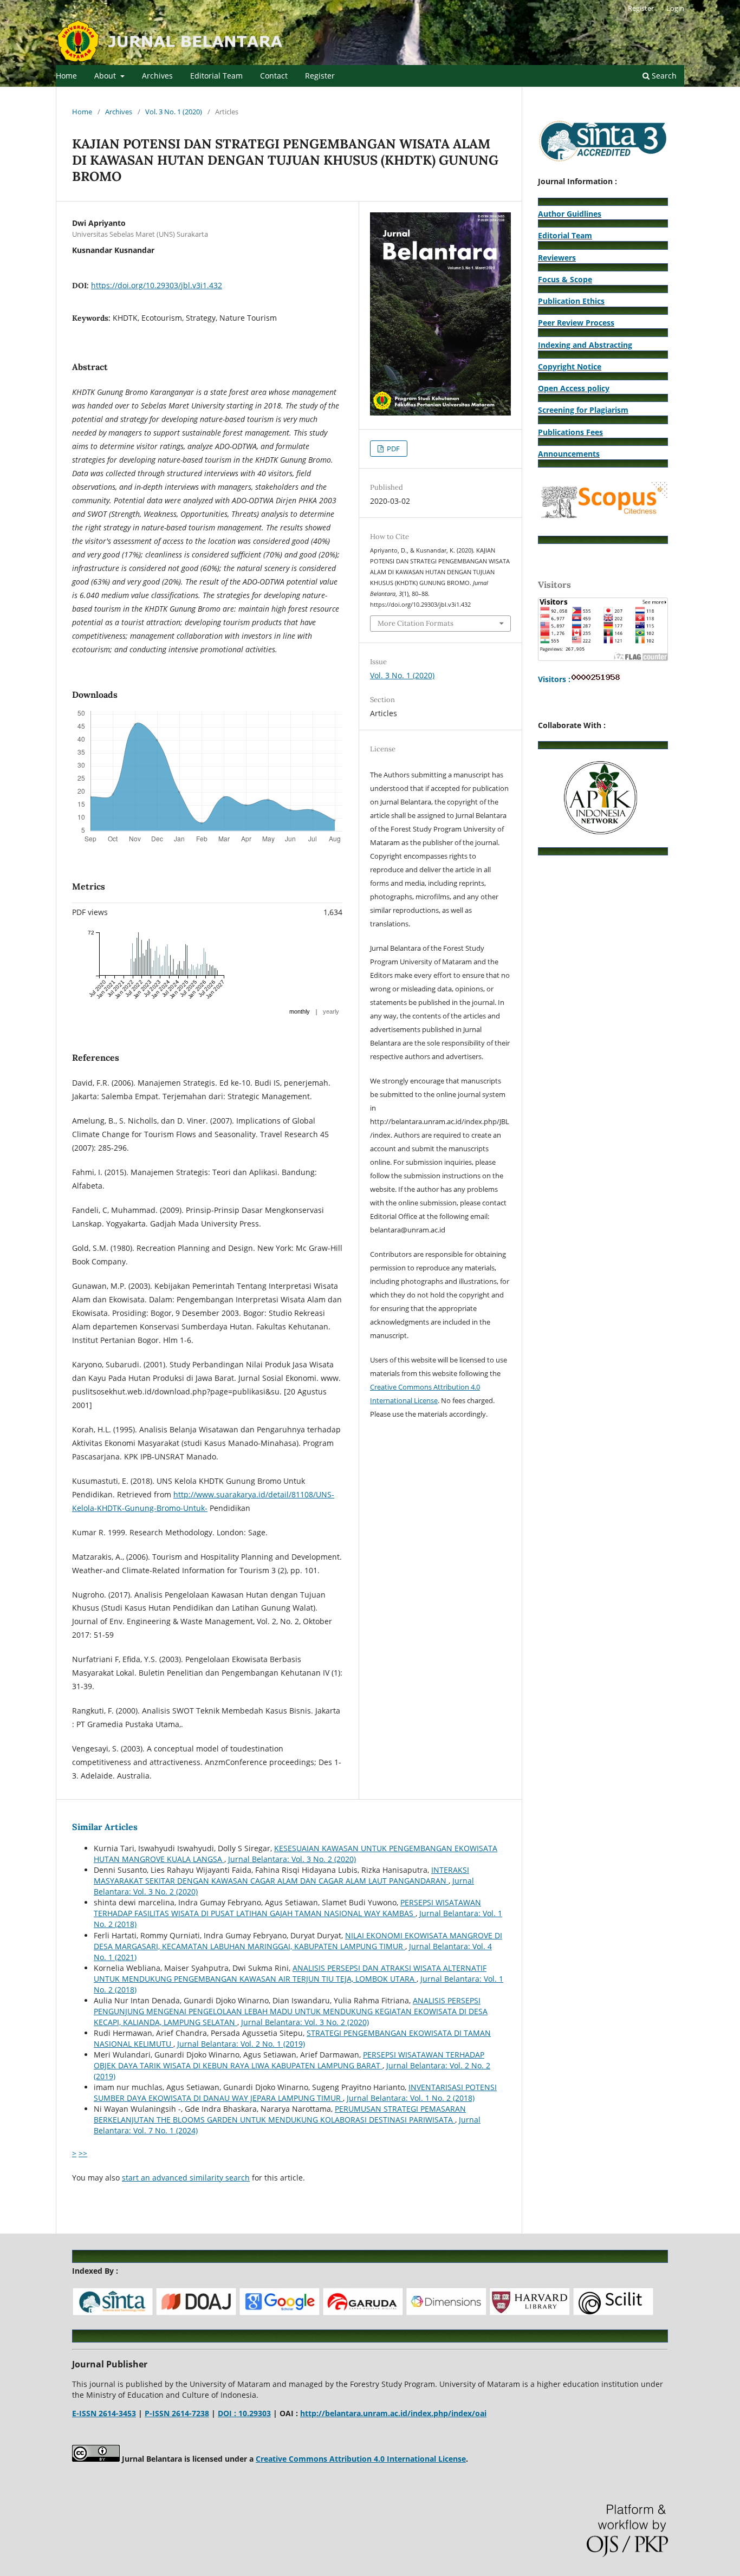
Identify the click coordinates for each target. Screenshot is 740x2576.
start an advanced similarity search (186, 2178)
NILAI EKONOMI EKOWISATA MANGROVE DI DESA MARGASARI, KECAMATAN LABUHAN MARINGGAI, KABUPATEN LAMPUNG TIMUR (298, 1941)
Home (66, 76)
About (106, 76)
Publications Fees (570, 432)
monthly (300, 1011)
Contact (274, 76)
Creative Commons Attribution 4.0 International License (361, 2459)
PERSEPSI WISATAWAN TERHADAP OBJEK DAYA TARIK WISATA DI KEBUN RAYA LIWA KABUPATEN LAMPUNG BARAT (289, 2060)
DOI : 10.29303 (244, 2413)
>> (83, 2153)
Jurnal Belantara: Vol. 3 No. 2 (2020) (292, 1859)
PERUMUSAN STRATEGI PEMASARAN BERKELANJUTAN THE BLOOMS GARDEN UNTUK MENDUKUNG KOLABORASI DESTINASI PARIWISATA (280, 2114)
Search (663, 76)
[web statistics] (596, 679)
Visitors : (554, 679)
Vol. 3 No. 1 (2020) (174, 112)
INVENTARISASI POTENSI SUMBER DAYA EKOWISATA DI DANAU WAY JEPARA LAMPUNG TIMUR (295, 2092)
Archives (157, 76)
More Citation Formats (416, 623)
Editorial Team (216, 76)
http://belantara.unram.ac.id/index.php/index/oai (393, 2413)
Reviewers (557, 258)
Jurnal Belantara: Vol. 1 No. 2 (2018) (411, 2098)
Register (320, 76)
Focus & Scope (565, 279)
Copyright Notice (570, 366)
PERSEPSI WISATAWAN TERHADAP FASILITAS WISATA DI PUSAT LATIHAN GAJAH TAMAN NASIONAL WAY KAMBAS (287, 1908)
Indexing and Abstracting (585, 345)
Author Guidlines (570, 214)
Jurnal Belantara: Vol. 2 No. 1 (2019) (241, 2044)
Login (675, 8)
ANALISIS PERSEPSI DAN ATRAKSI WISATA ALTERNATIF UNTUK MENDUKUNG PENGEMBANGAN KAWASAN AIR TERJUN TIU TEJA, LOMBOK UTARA (290, 1973)
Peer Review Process (576, 323)
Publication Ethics (571, 301)
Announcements (569, 454)
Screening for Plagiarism (583, 410)
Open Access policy (574, 388)
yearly (331, 1011)
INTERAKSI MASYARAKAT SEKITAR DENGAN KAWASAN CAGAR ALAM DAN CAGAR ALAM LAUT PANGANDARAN (281, 1875)
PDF (392, 449)
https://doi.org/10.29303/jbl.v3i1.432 (157, 285)
